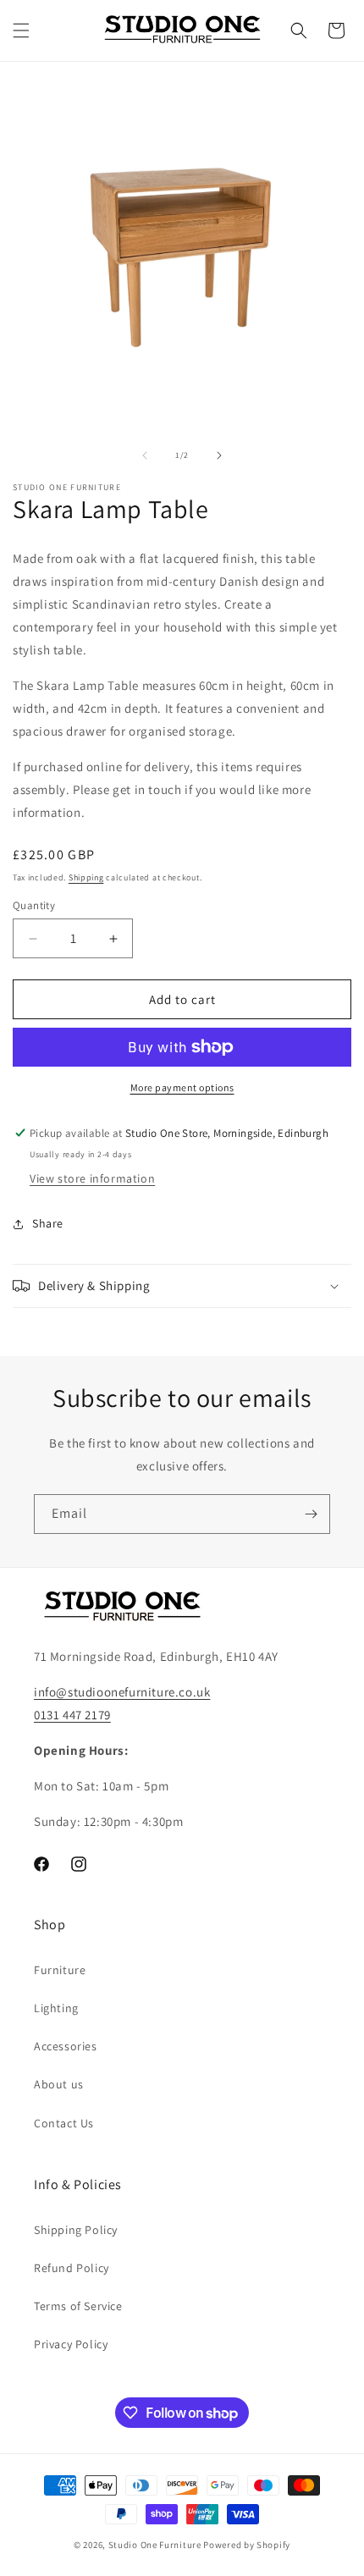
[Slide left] (145, 455)
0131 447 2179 (72, 1715)
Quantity (34, 905)
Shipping (86, 877)
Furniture (60, 1970)
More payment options (182, 1087)
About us (59, 2084)
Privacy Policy (71, 2344)
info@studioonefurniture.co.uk (122, 1692)
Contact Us (64, 2123)
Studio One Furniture (155, 2545)
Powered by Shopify (247, 2545)
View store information (92, 1178)
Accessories (66, 2046)
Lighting (56, 2008)
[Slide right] (219, 455)
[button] (21, 30)
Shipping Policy (76, 2230)
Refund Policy (72, 2268)
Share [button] (48, 1223)
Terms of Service (78, 2306)
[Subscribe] (311, 1514)
